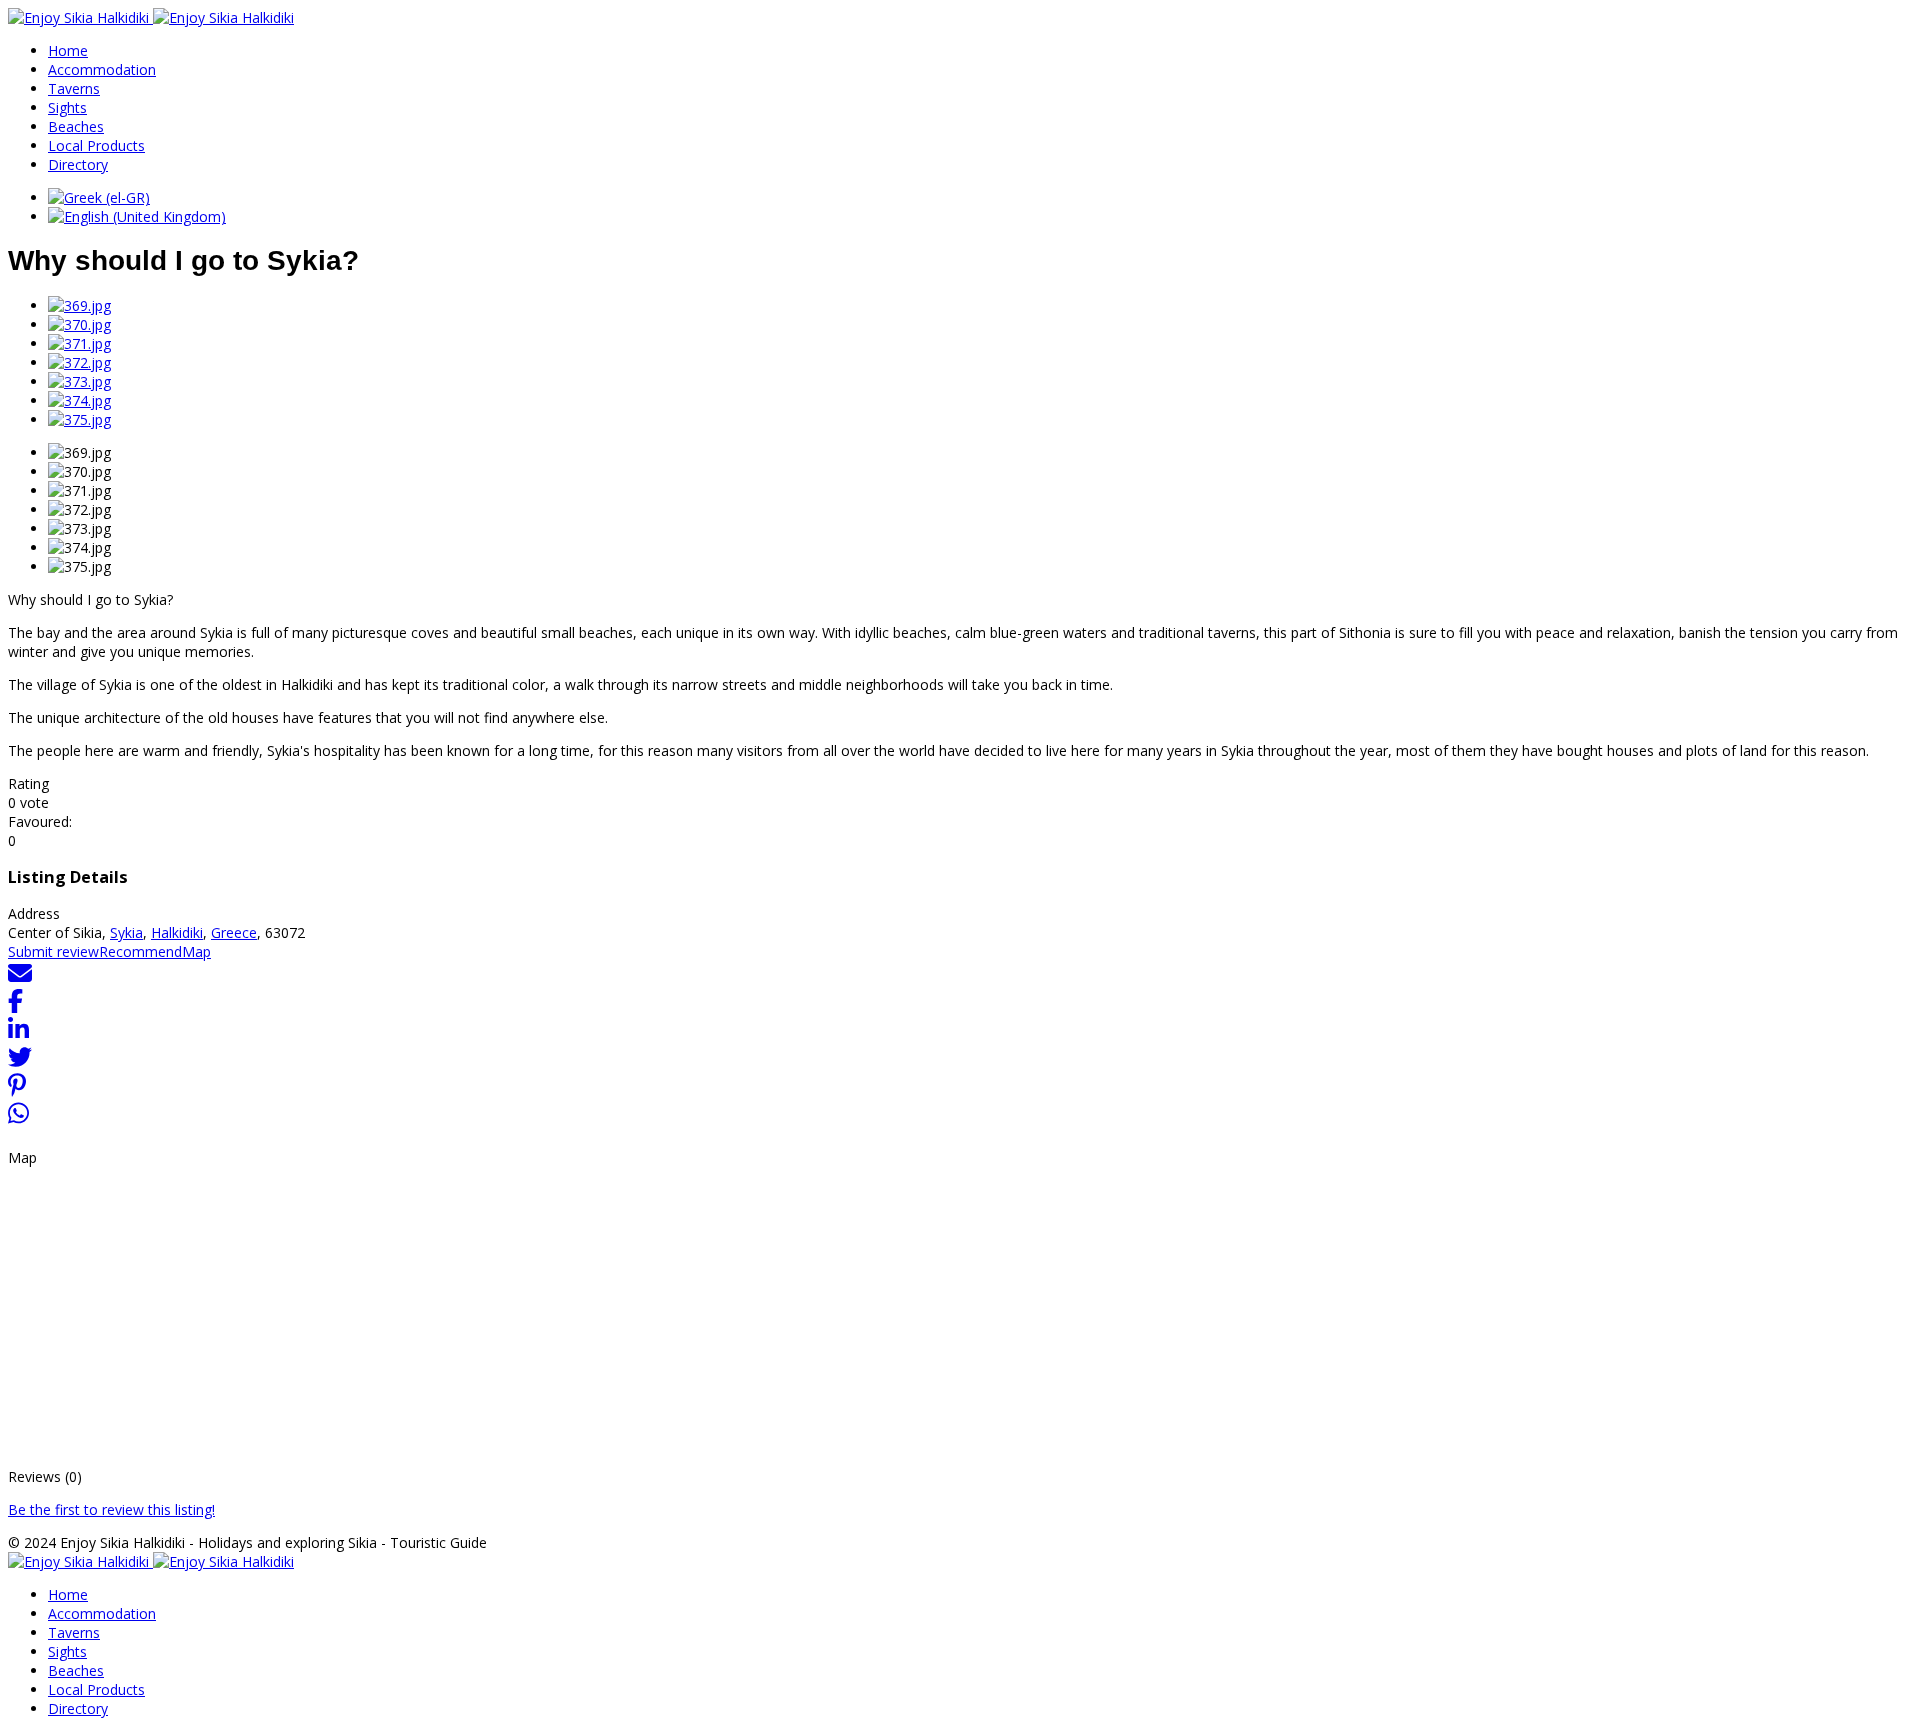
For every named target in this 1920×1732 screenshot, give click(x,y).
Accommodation (102, 69)
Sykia (126, 932)
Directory (78, 164)
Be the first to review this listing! (111, 1509)
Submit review (53, 951)
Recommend (140, 951)
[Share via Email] (20, 979)
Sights (67, 107)
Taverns (74, 88)
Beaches (76, 126)
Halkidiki (177, 932)
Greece (234, 932)
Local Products (96, 145)
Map (196, 951)
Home (68, 50)
